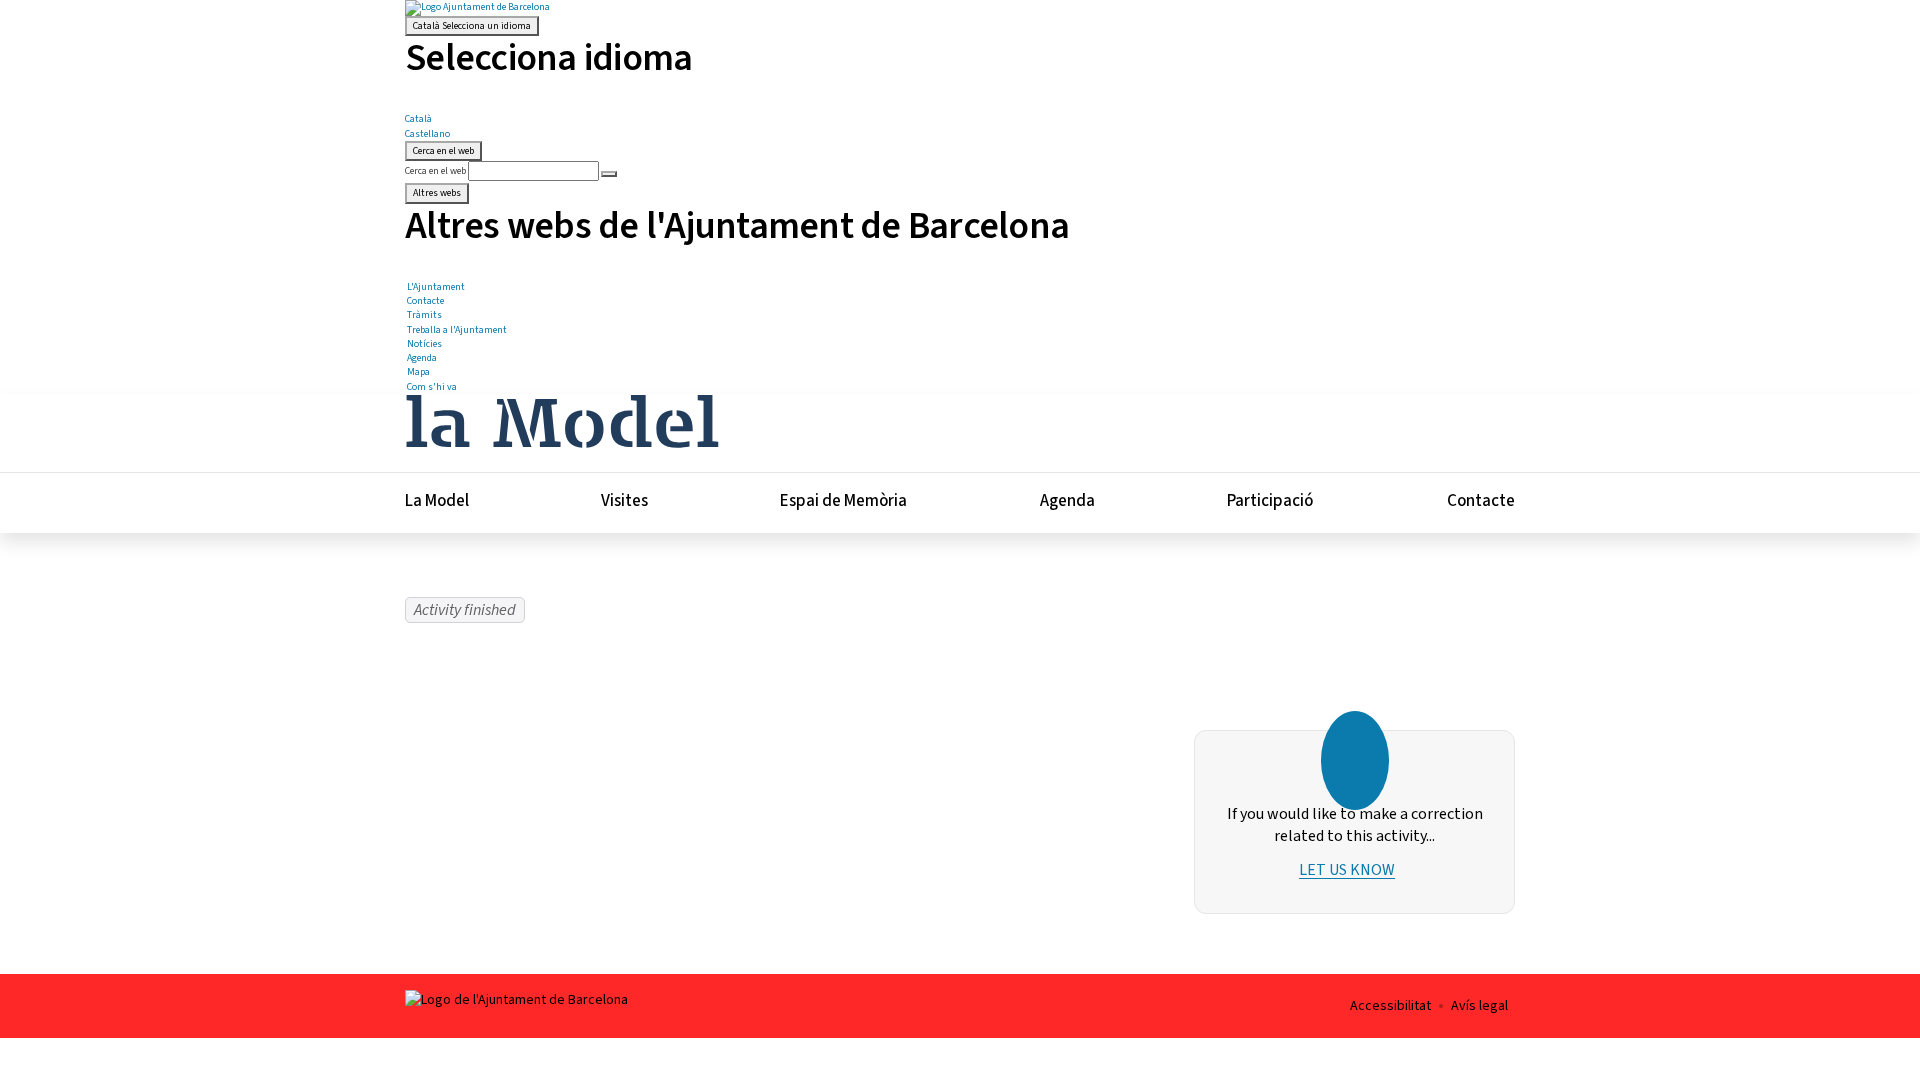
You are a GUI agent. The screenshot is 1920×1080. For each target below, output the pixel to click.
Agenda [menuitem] (1067, 501)
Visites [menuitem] (624, 501)
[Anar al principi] (1867, 975)
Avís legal (1479, 1006)
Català (472, 26)
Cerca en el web (435, 171)
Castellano (427, 134)
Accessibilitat (1390, 1006)
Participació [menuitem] (1270, 501)
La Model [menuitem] (437, 501)
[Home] (562, 419)
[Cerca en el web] (609, 174)
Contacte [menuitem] (1481, 501)
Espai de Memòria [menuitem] (843, 501)
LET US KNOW (1347, 870)
